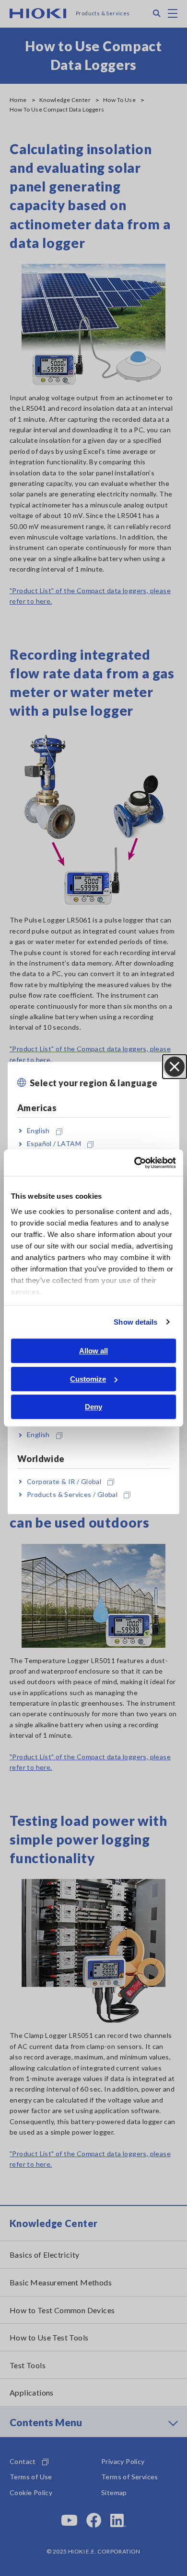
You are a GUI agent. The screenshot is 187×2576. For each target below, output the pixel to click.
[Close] (175, 1067)
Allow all (93, 1351)
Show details (135, 1322)
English (38, 1131)
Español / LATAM (54, 1144)
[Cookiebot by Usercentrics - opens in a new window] (134, 1163)
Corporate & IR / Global (64, 1481)
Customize (88, 1379)
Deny (93, 1407)
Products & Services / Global (72, 1494)
